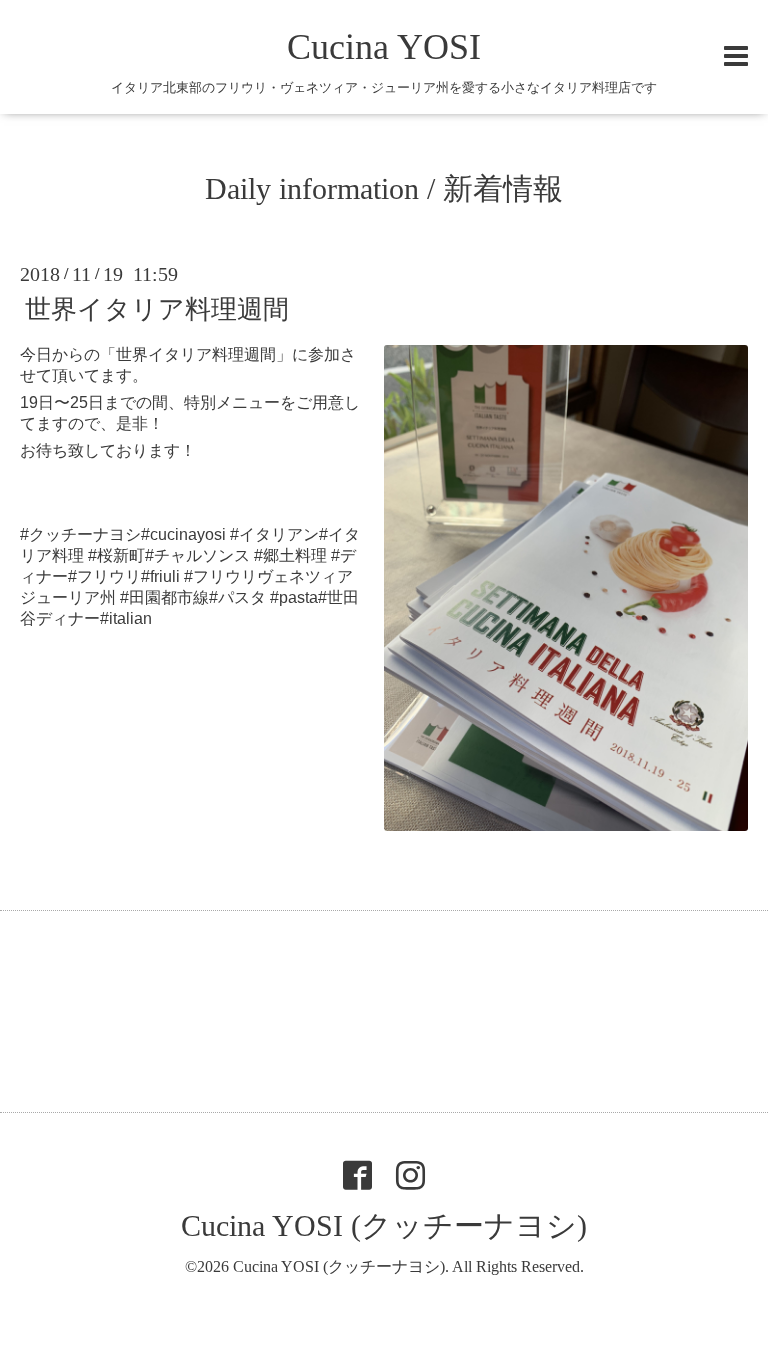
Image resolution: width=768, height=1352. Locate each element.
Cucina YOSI (384, 47)
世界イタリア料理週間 (157, 309)
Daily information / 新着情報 (384, 188)
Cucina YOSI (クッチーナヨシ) (384, 1225)
